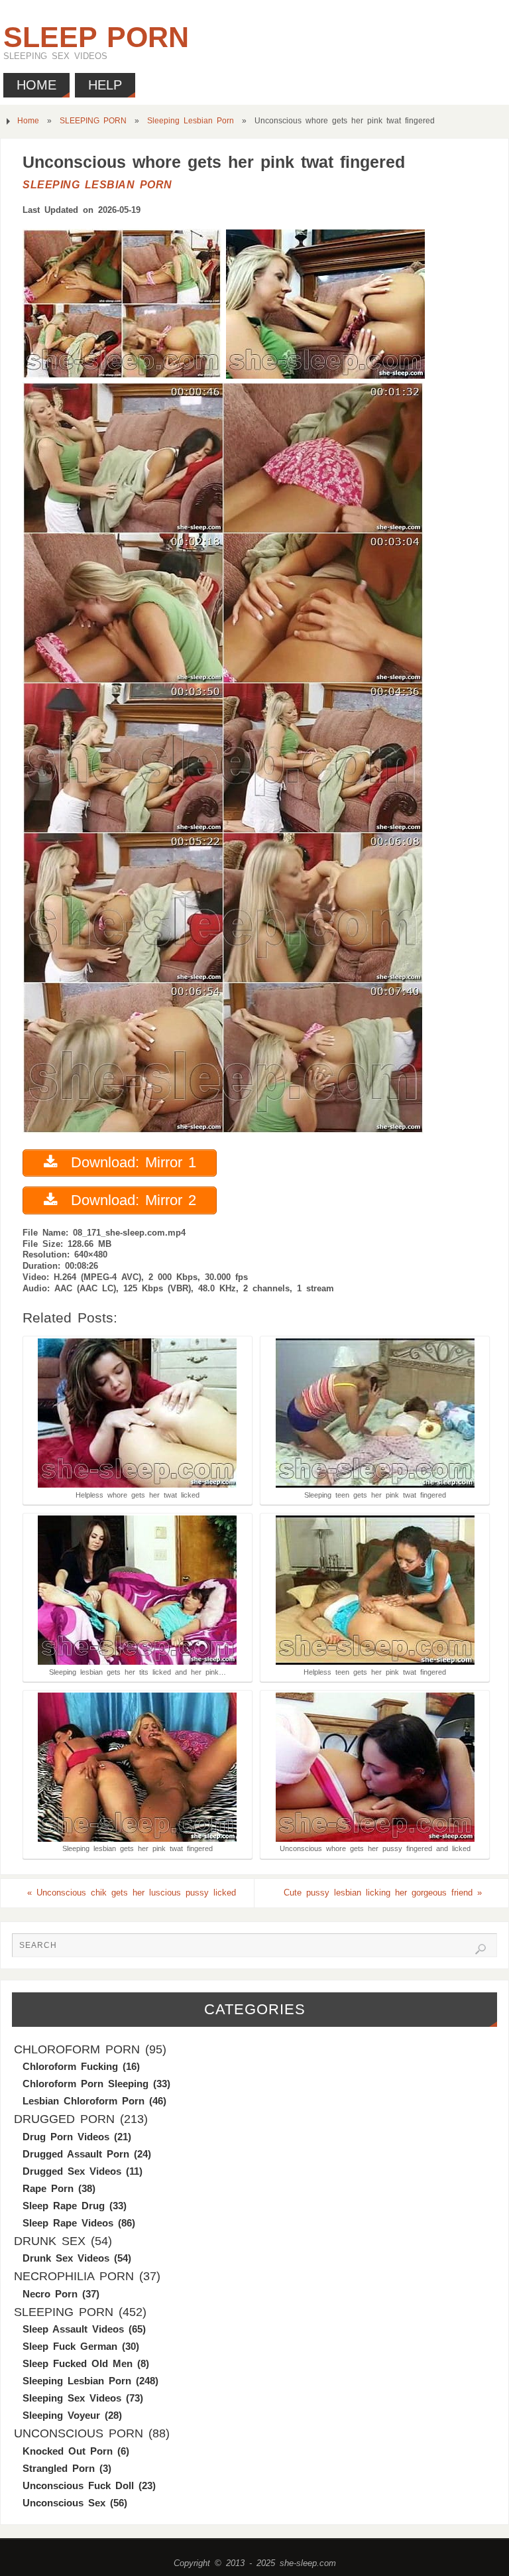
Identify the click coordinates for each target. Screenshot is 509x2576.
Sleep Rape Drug (64, 2206)
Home (28, 121)
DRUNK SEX (50, 2241)
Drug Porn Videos (66, 2137)
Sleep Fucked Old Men (78, 2363)
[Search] (481, 1949)
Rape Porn (48, 2188)
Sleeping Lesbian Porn (191, 121)
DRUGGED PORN (64, 2119)
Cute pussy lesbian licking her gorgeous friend (383, 1893)
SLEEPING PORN (93, 121)
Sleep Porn (96, 37)
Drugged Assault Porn (76, 2154)
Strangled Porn (59, 2468)
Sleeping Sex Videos (72, 2398)
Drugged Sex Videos (72, 2171)
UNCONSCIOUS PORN (79, 2433)
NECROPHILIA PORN (74, 2276)
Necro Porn (50, 2294)
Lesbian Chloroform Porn (84, 2101)
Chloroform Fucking (70, 2066)
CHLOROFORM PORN (77, 2049)
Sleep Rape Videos (68, 2223)
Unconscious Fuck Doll (78, 2485)
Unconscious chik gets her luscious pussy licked (132, 1893)
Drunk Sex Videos (66, 2258)
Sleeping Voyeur (61, 2415)
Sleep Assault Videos (73, 2329)
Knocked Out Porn (68, 2451)
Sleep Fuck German (70, 2346)
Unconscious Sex (64, 2503)
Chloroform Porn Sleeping (85, 2084)
